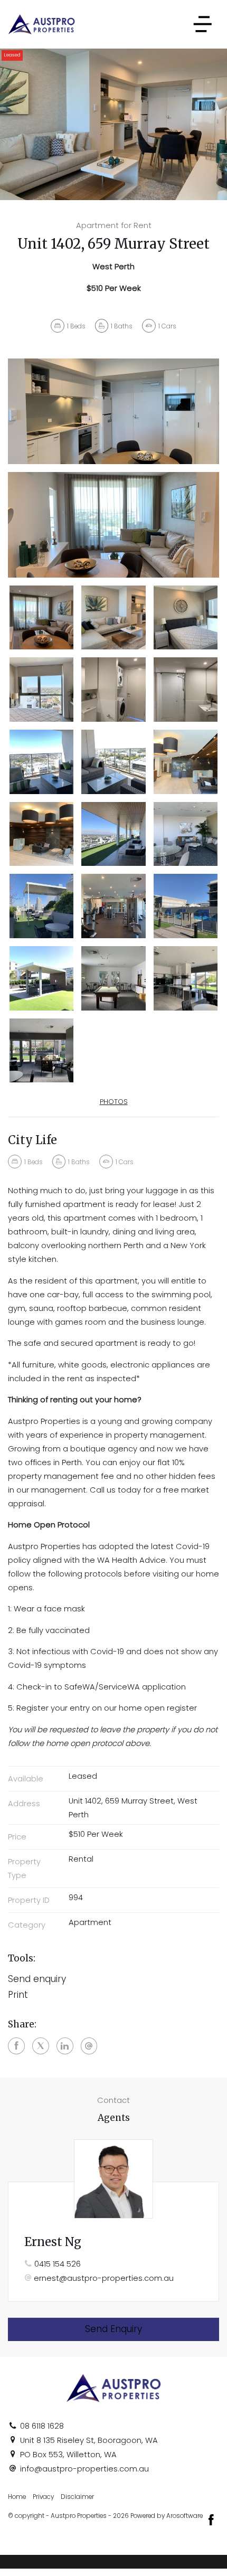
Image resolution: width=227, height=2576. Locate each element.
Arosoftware (185, 2516)
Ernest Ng (53, 2242)
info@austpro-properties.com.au (84, 2469)
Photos (114, 1102)
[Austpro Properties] (41, 24)
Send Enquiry (113, 2329)
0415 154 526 (58, 2264)
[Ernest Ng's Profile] (113, 2179)
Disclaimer (77, 2497)
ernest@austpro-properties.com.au (104, 2278)
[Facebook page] (211, 2521)
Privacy (43, 2497)
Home (17, 2497)
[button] (113, 1995)
